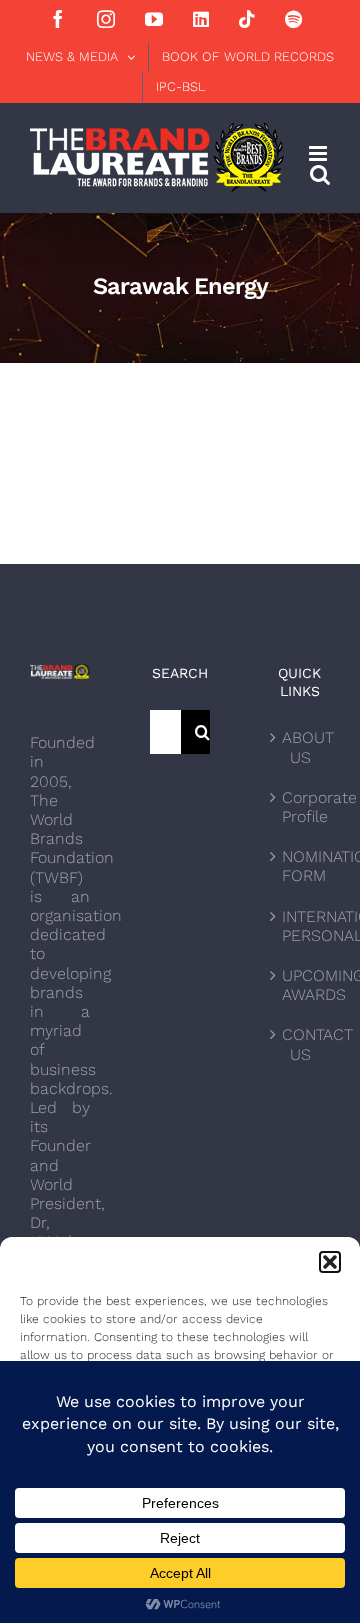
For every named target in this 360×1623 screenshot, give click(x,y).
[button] (330, 1262)
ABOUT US (301, 747)
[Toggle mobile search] (320, 174)
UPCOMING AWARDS (301, 985)
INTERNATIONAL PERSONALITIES (301, 926)
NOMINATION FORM (301, 866)
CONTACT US (301, 1044)
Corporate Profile (301, 807)
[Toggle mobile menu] (319, 153)
